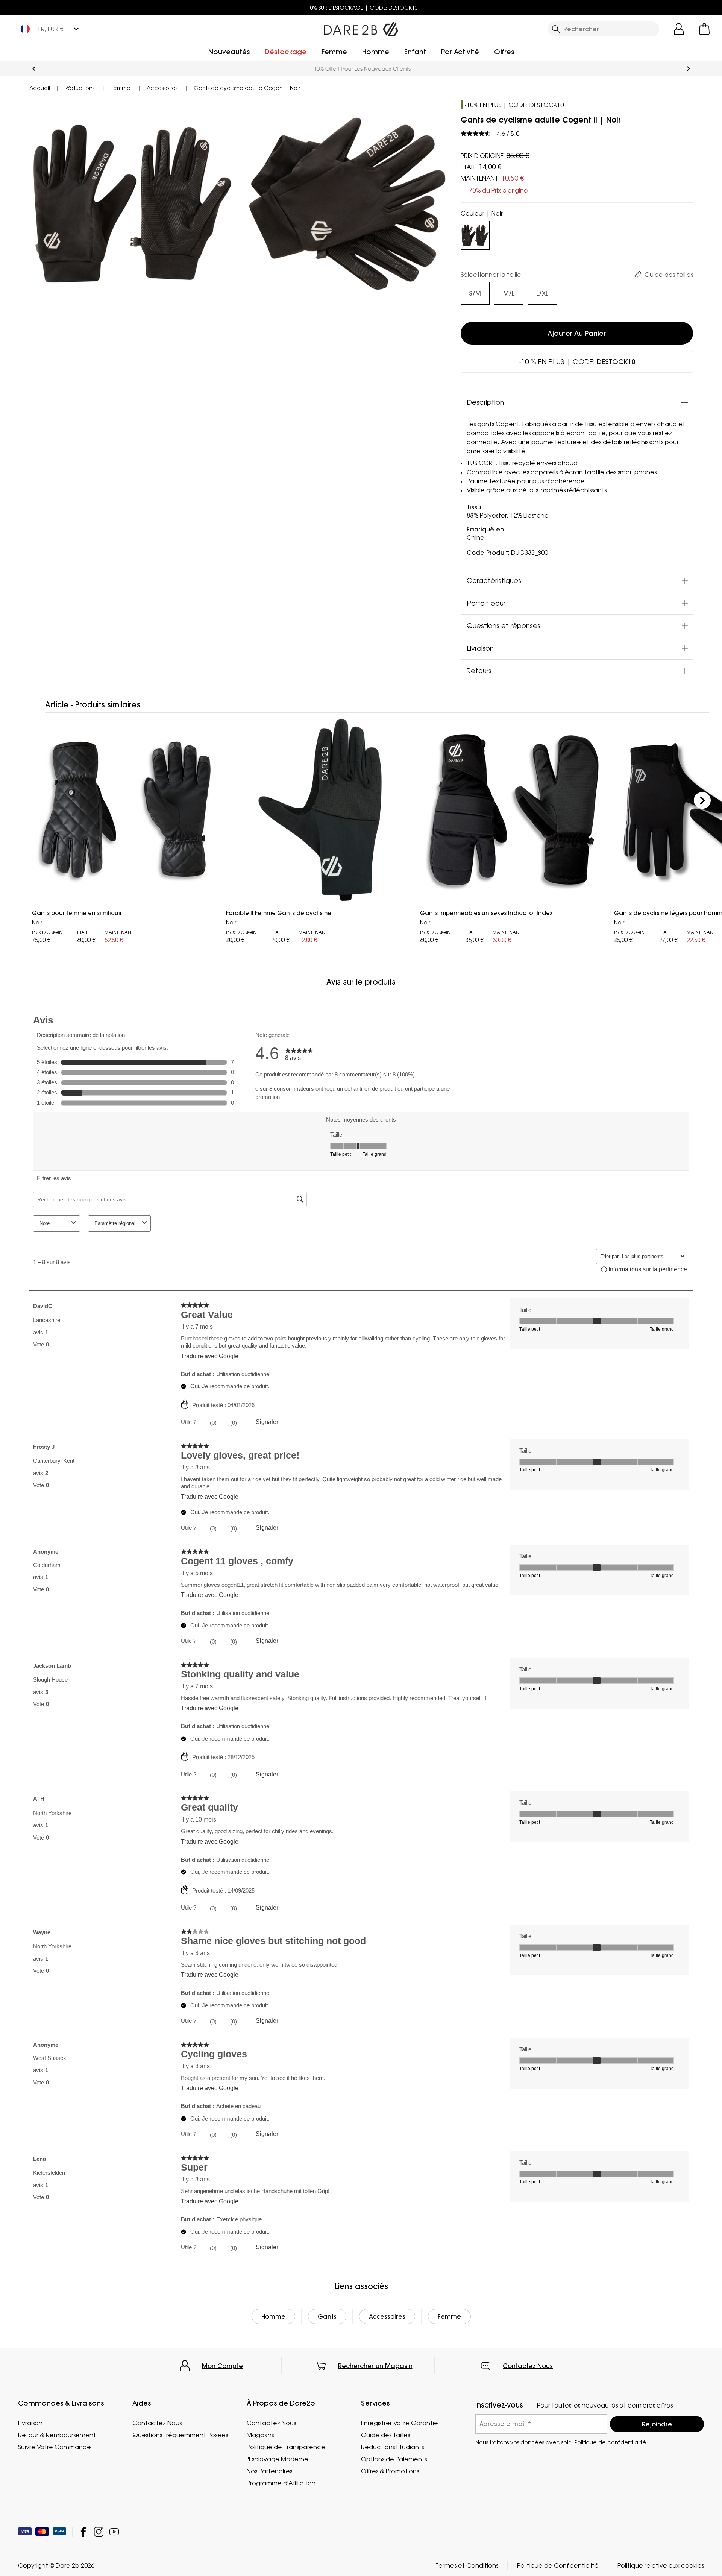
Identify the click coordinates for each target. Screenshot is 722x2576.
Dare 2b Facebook (83, 2532)
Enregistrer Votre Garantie (400, 2423)
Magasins (260, 2435)
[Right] (702, 801)
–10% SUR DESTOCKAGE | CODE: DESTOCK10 (361, 8)
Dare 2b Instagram (99, 2532)
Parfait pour (486, 603)
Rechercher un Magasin (375, 2366)
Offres (504, 52)
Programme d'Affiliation (281, 2483)
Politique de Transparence (286, 2447)
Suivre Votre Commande (55, 2447)
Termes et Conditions (467, 2565)
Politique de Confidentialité (558, 2565)
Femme (334, 52)
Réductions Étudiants (392, 2447)
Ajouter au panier (577, 333)
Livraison (480, 648)
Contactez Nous (528, 2366)
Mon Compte (222, 2366)
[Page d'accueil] (361, 27)
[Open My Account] (679, 29)
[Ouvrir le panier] (704, 29)
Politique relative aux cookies (661, 2565)
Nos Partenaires (269, 2471)
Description (485, 402)
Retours (479, 671)
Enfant (415, 52)
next (688, 69)
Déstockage (286, 52)
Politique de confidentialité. (611, 2442)
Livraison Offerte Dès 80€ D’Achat (361, 69)
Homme (376, 52)
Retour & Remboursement (57, 2435)
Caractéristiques (494, 580)
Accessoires (387, 2316)
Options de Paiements (394, 2459)
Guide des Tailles (385, 2435)
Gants (327, 2316)
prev (34, 69)
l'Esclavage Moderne (278, 2459)
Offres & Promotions (390, 2471)
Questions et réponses (504, 625)
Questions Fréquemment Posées (180, 2435)
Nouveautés (229, 52)
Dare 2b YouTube (114, 2532)
